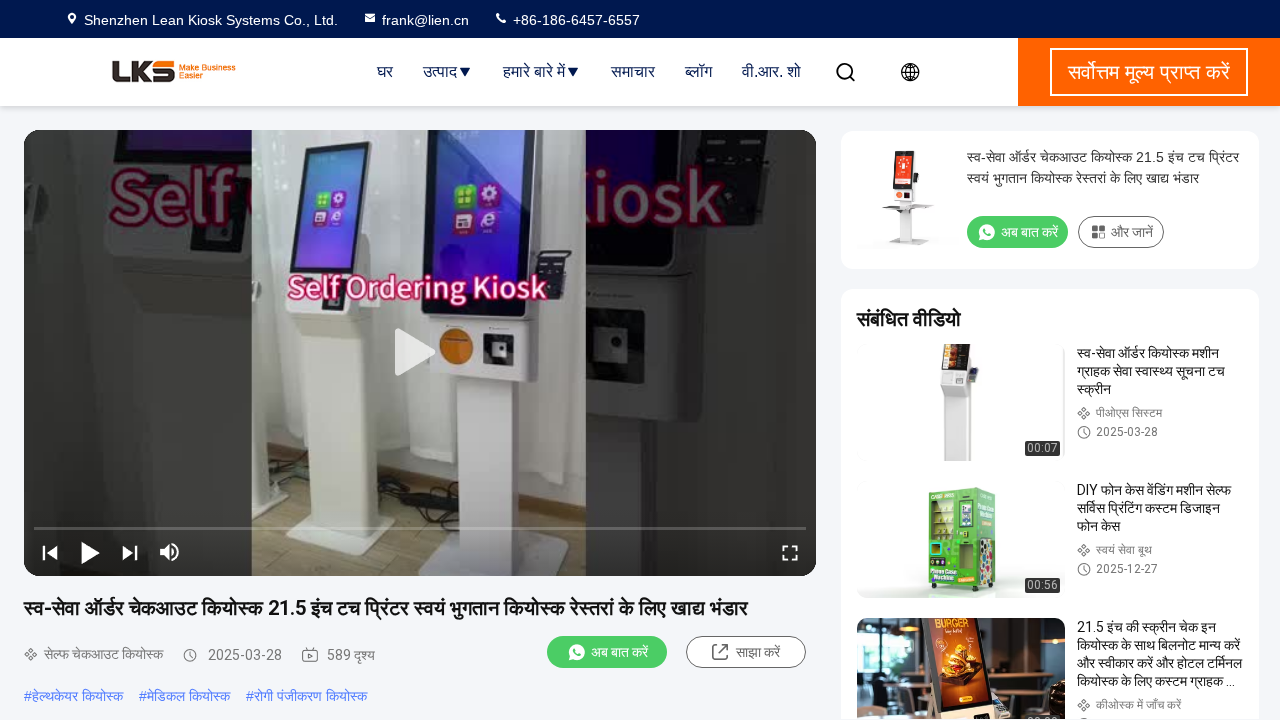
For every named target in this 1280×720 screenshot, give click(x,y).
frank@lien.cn (425, 20)
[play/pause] (90, 552)
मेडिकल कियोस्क (188, 696)
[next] (130, 552)
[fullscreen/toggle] (790, 552)
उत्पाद (440, 71)
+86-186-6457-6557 (574, 20)
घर (385, 71)
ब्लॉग (698, 71)
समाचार (633, 71)
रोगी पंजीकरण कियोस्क (310, 696)
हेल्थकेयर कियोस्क (77, 696)
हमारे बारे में (534, 71)
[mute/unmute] (170, 552)
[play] (420, 353)
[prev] (50, 552)
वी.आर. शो (771, 71)
